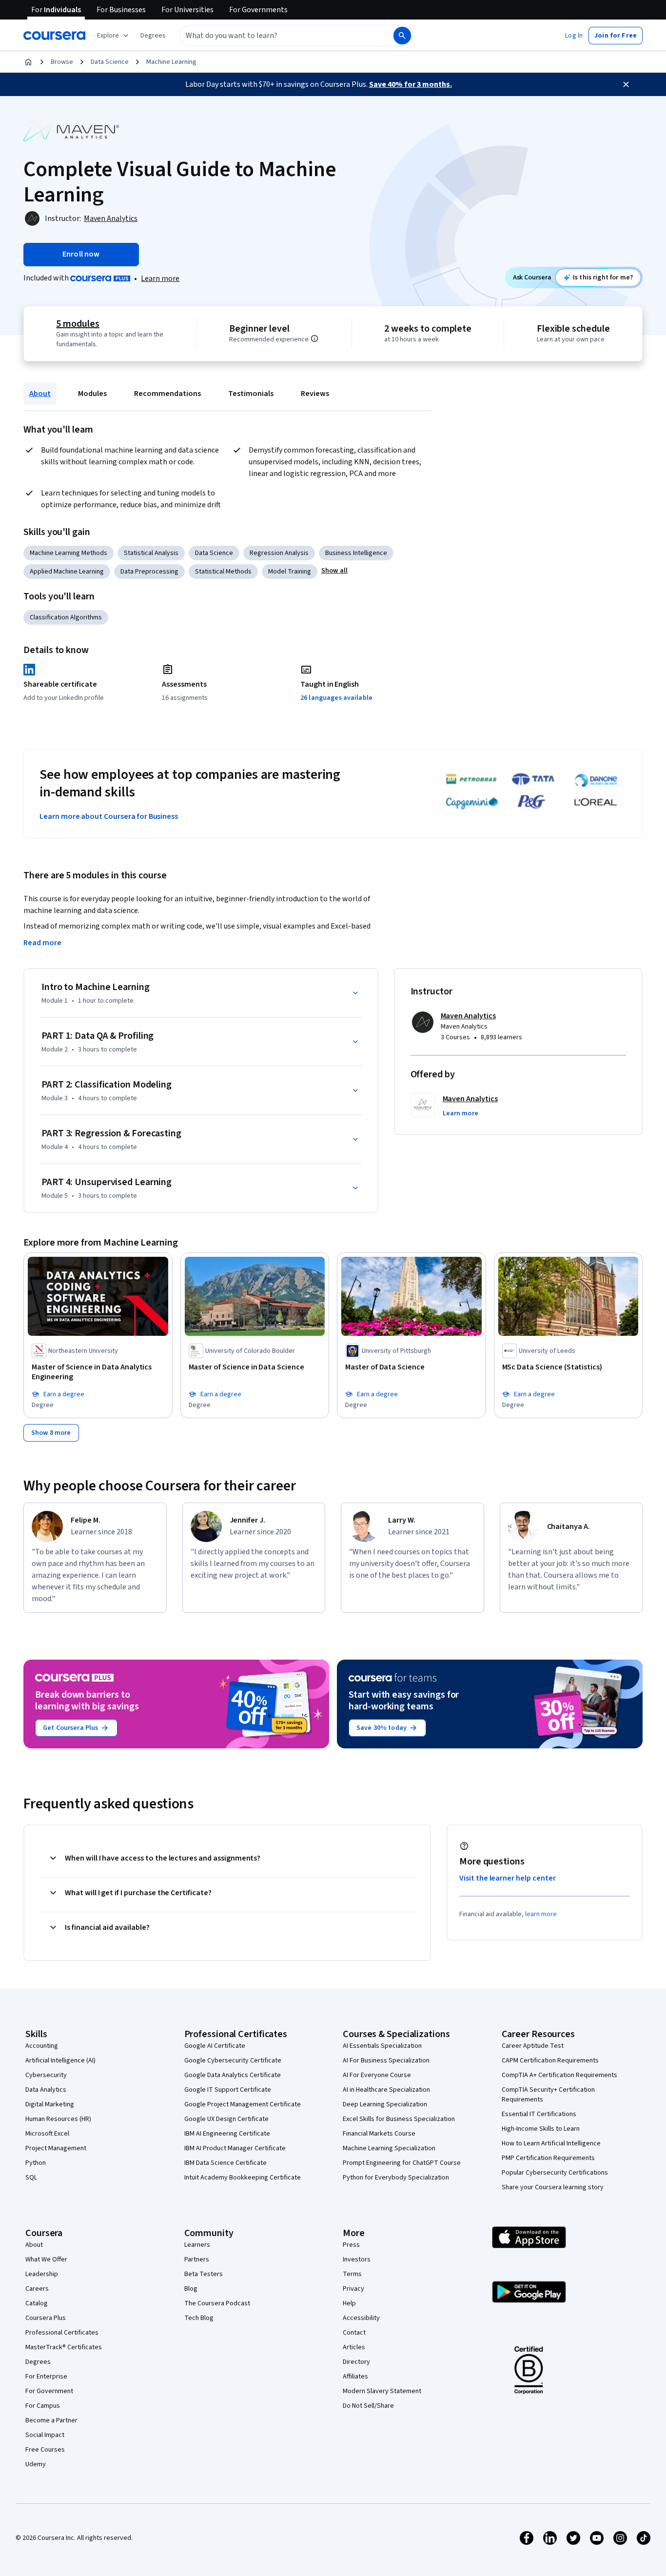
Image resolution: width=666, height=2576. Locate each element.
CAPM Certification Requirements (550, 2061)
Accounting (42, 2046)
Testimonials (251, 394)
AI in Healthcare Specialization (386, 2090)
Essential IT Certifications (539, 2114)
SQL (31, 2178)
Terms (352, 2274)
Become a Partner (51, 2420)
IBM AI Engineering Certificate (227, 2134)
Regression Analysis (279, 553)
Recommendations (167, 394)
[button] (153, 36)
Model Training (290, 572)
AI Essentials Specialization (382, 2046)
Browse (62, 62)
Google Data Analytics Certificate (233, 2075)
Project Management (56, 2148)
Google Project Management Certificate (243, 2104)
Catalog (37, 2303)
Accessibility (361, 2318)
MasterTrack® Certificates (64, 2347)
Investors (357, 2259)
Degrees (38, 2362)
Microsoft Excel (47, 2134)
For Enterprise (46, 2377)
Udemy (36, 2464)
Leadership (42, 2274)
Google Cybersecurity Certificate (233, 2061)
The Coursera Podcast (217, 2303)
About (40, 394)
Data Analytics (46, 2090)
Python (36, 2163)
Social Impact (45, 2435)
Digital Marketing (50, 2104)
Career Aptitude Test (533, 2046)
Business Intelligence (356, 553)
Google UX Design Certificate (226, 2119)
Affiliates (355, 2377)
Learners (197, 2245)
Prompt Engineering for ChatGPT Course (402, 2163)
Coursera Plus (46, 2318)
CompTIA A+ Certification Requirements (559, 2075)
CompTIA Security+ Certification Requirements (548, 2095)
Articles (354, 2347)
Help (349, 2303)
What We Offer (46, 2259)
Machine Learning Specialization (389, 2148)
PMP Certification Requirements (548, 2158)
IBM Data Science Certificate (225, 2163)
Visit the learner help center (508, 1878)
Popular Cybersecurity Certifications (555, 2173)
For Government (49, 2391)
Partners (197, 2259)
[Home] (28, 62)
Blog (191, 2289)
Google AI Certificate (215, 2046)
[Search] (402, 36)
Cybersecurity (46, 2075)
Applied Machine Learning (67, 572)
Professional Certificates (62, 2333)
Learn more (160, 278)
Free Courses (45, 2450)
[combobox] (276, 36)
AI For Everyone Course (377, 2075)
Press (351, 2245)
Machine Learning (171, 62)
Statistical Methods (223, 572)
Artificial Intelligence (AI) (60, 2061)
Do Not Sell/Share (368, 2406)
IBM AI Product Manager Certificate (235, 2148)
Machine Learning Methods (69, 553)
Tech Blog (199, 2318)
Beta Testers (204, 2274)
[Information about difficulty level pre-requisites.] (314, 338)
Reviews (315, 394)
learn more (541, 1914)
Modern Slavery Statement (382, 2391)
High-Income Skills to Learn (541, 2129)
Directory (356, 2362)
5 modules (78, 324)
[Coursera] (54, 36)
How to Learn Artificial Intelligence (551, 2143)
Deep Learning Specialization (385, 2104)
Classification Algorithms (66, 617)
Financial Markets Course (379, 2134)
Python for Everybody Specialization (396, 2178)
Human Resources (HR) (58, 2119)
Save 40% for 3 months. (411, 84)
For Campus (43, 2406)
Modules (92, 394)
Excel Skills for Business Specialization (399, 2119)
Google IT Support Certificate (228, 2090)
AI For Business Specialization (386, 2061)
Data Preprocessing (149, 572)
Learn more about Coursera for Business (109, 816)
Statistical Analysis (151, 553)
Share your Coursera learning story (553, 2187)
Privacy (353, 2289)
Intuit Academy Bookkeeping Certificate (243, 2178)
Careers (37, 2289)
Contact (354, 2333)
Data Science (110, 62)
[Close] (626, 84)
